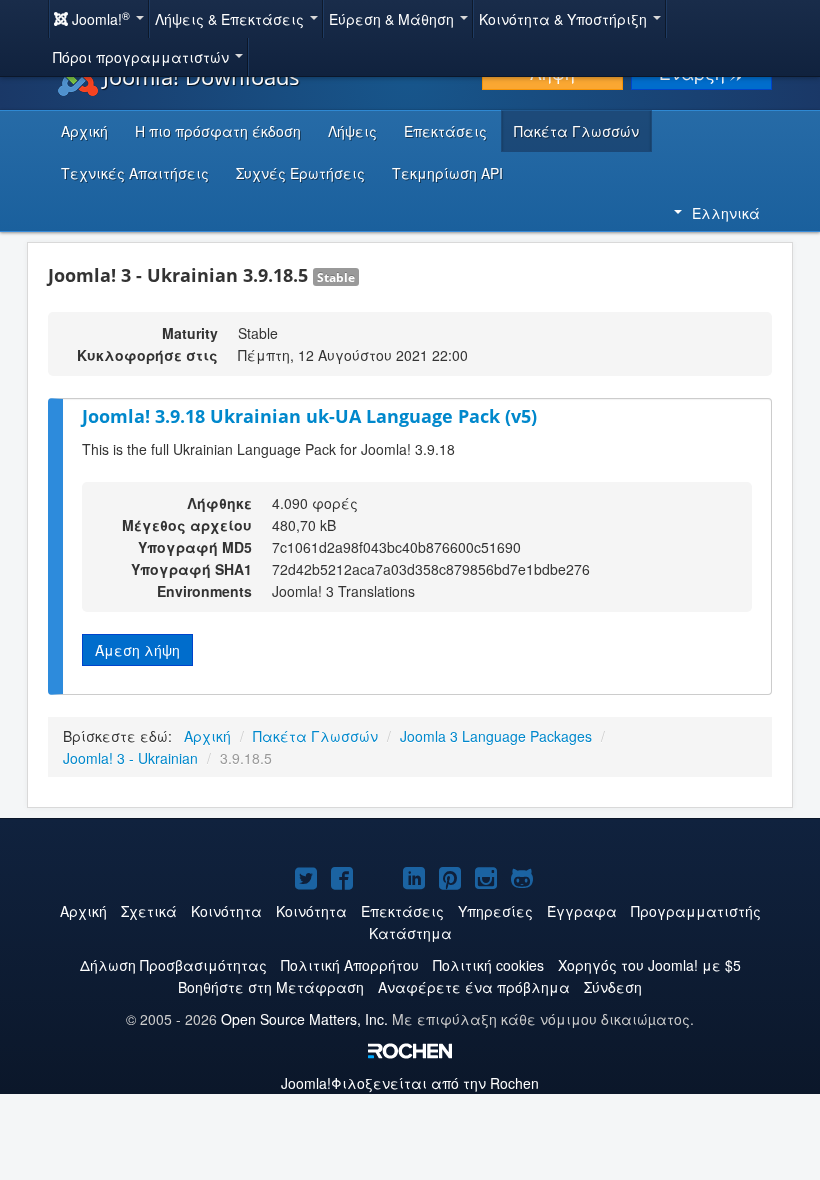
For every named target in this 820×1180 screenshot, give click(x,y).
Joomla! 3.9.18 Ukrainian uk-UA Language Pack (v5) (309, 416)
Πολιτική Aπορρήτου (350, 965)
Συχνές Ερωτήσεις (300, 173)
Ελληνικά (726, 213)
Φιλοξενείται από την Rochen (410, 1083)
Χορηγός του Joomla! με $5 (649, 965)
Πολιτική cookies (488, 965)
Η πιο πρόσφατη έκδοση (218, 131)
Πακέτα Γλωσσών (576, 131)
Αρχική (84, 131)
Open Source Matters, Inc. (304, 1019)
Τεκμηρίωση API (447, 173)
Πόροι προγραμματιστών (143, 57)
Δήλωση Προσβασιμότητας (173, 965)
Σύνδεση (613, 987)
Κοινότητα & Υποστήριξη (565, 19)
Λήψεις (352, 131)
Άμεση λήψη (137, 650)
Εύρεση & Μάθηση (393, 19)
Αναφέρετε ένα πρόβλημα (474, 987)
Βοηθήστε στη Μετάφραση (271, 987)
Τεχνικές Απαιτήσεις (135, 173)
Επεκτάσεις (445, 131)
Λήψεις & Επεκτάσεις (231, 19)
